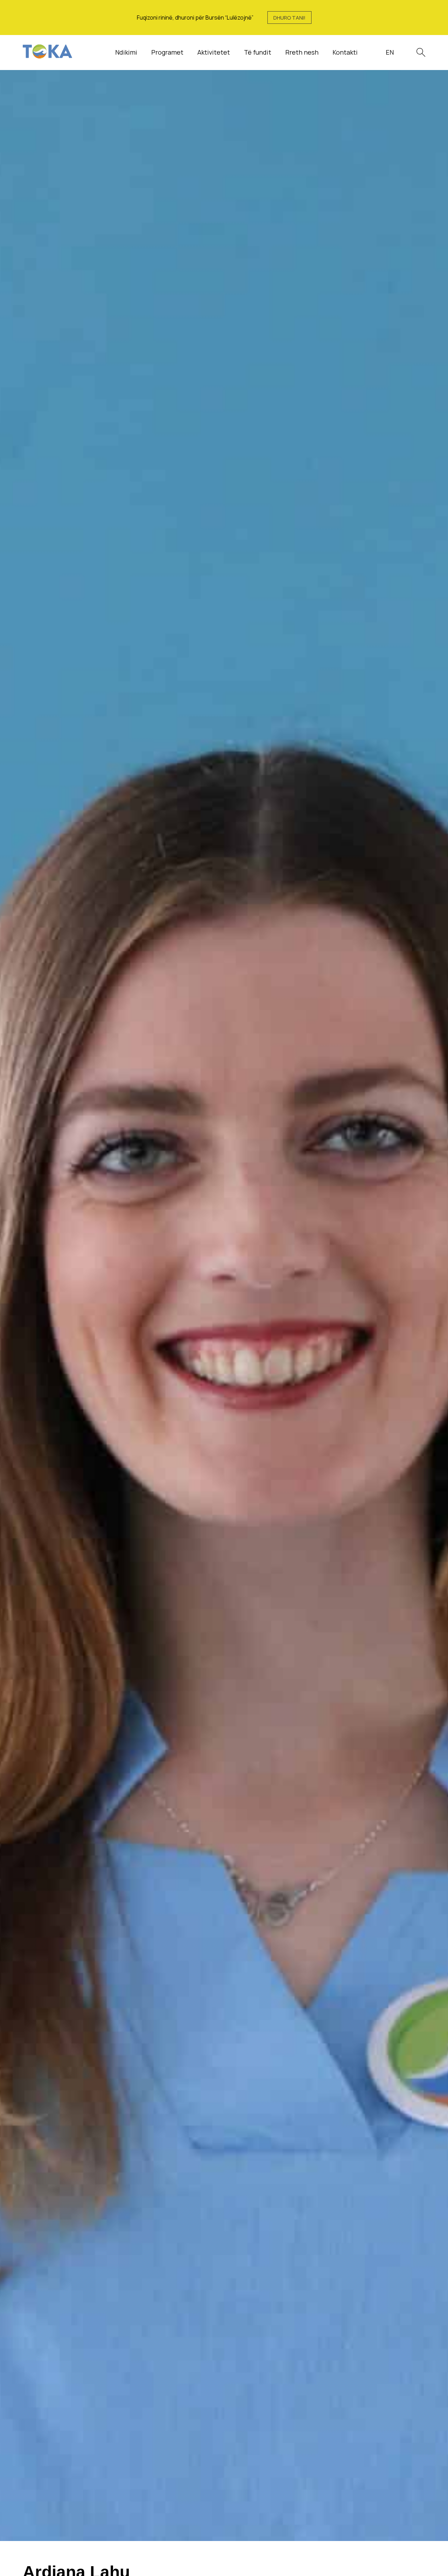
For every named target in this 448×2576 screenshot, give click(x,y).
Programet (167, 52)
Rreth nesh (302, 52)
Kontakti (345, 52)
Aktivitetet (214, 52)
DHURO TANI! (289, 18)
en (390, 52)
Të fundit (258, 52)
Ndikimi (126, 52)
